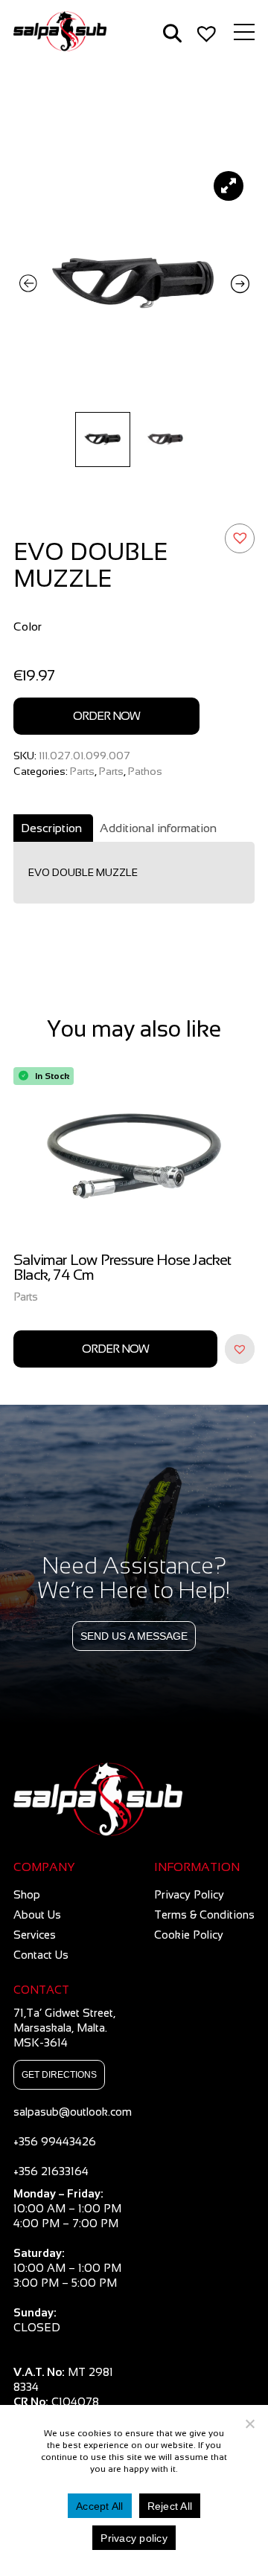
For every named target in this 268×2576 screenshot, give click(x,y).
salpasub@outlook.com (73, 2112)
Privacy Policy (189, 1894)
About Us (37, 1915)
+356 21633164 (51, 2171)
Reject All (170, 2506)
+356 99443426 (55, 2141)
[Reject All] (249, 2424)
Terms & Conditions (204, 1915)
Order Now (106, 716)
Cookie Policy (189, 1935)
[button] (240, 538)
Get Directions (59, 2075)
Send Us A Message (134, 1636)
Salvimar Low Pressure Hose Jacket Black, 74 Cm (122, 1268)
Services (35, 1935)
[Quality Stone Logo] (134, 1800)
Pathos (145, 771)
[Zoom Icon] (134, 284)
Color (28, 627)
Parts (82, 771)
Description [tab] (51, 828)
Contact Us (41, 1955)
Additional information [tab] (158, 828)
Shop (27, 1894)
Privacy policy (134, 2538)
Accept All (100, 2506)
